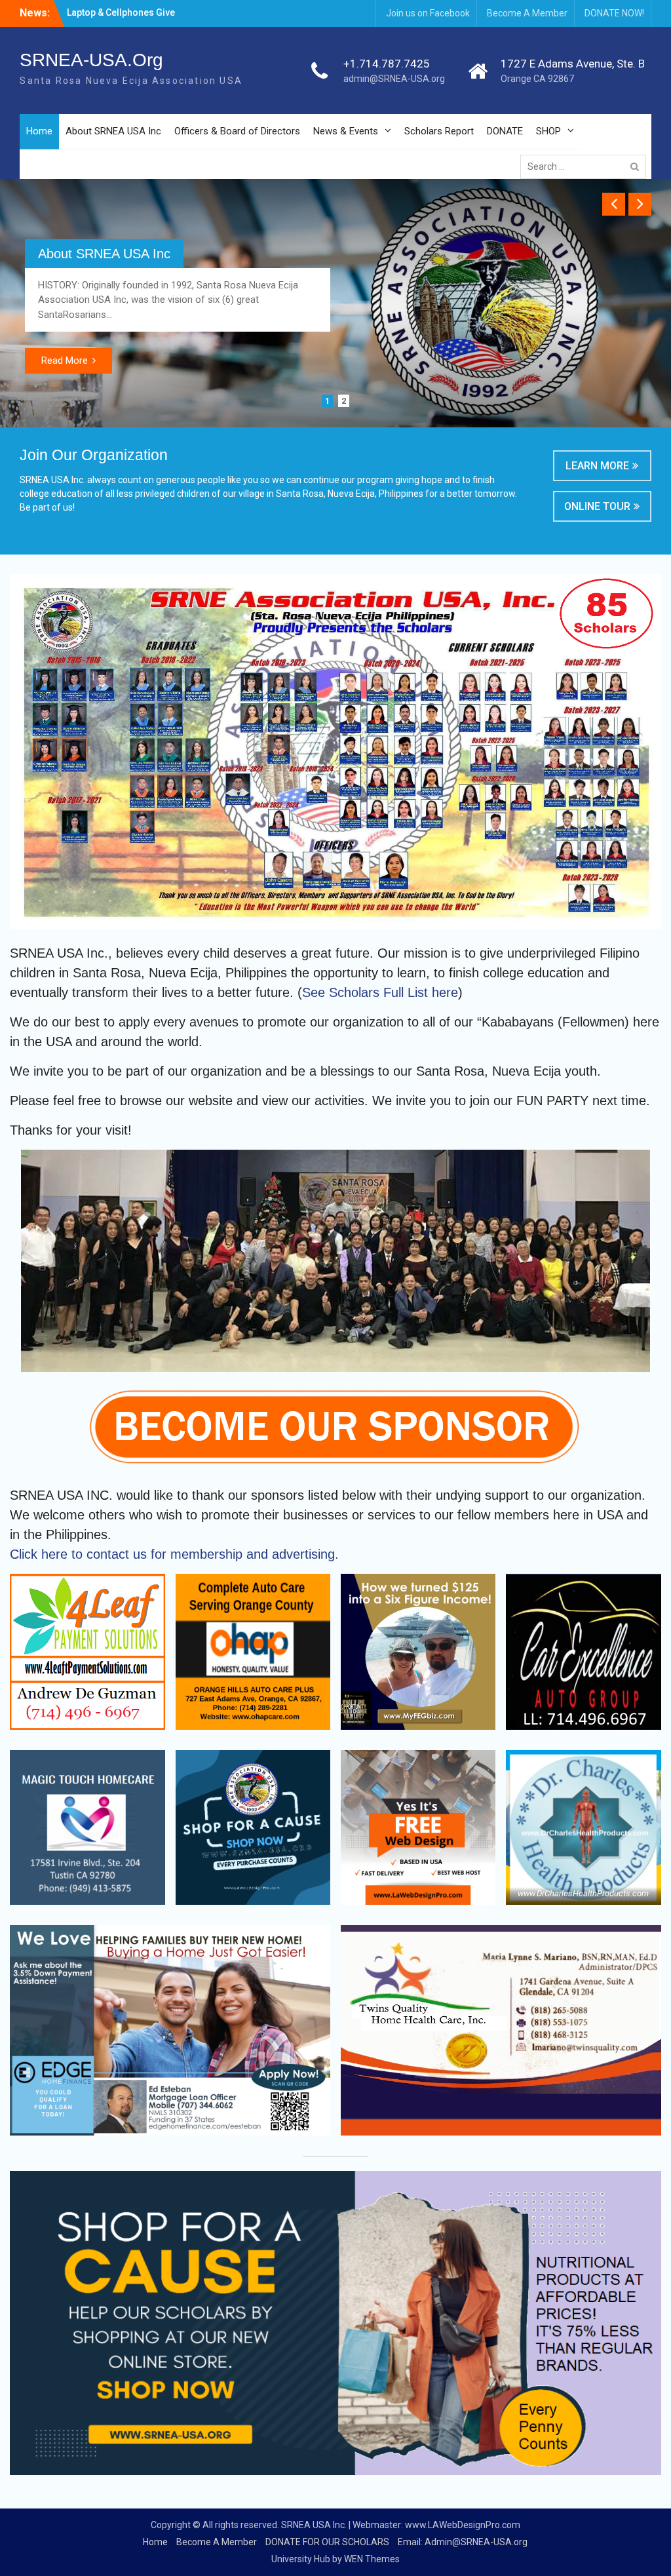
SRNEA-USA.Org (91, 60)
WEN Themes (372, 2559)
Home (39, 131)
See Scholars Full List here (380, 992)
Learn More (597, 466)
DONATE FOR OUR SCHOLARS (327, 2542)
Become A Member (527, 13)
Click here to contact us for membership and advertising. (174, 1554)
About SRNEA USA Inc (113, 131)
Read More (65, 361)
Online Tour (597, 506)
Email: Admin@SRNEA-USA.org (463, 2542)
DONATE (505, 131)
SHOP (548, 131)
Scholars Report (439, 131)
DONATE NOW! (614, 13)
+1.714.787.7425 (387, 64)
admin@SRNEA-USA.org (394, 79)
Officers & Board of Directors (237, 131)
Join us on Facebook (428, 13)
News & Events (346, 131)
